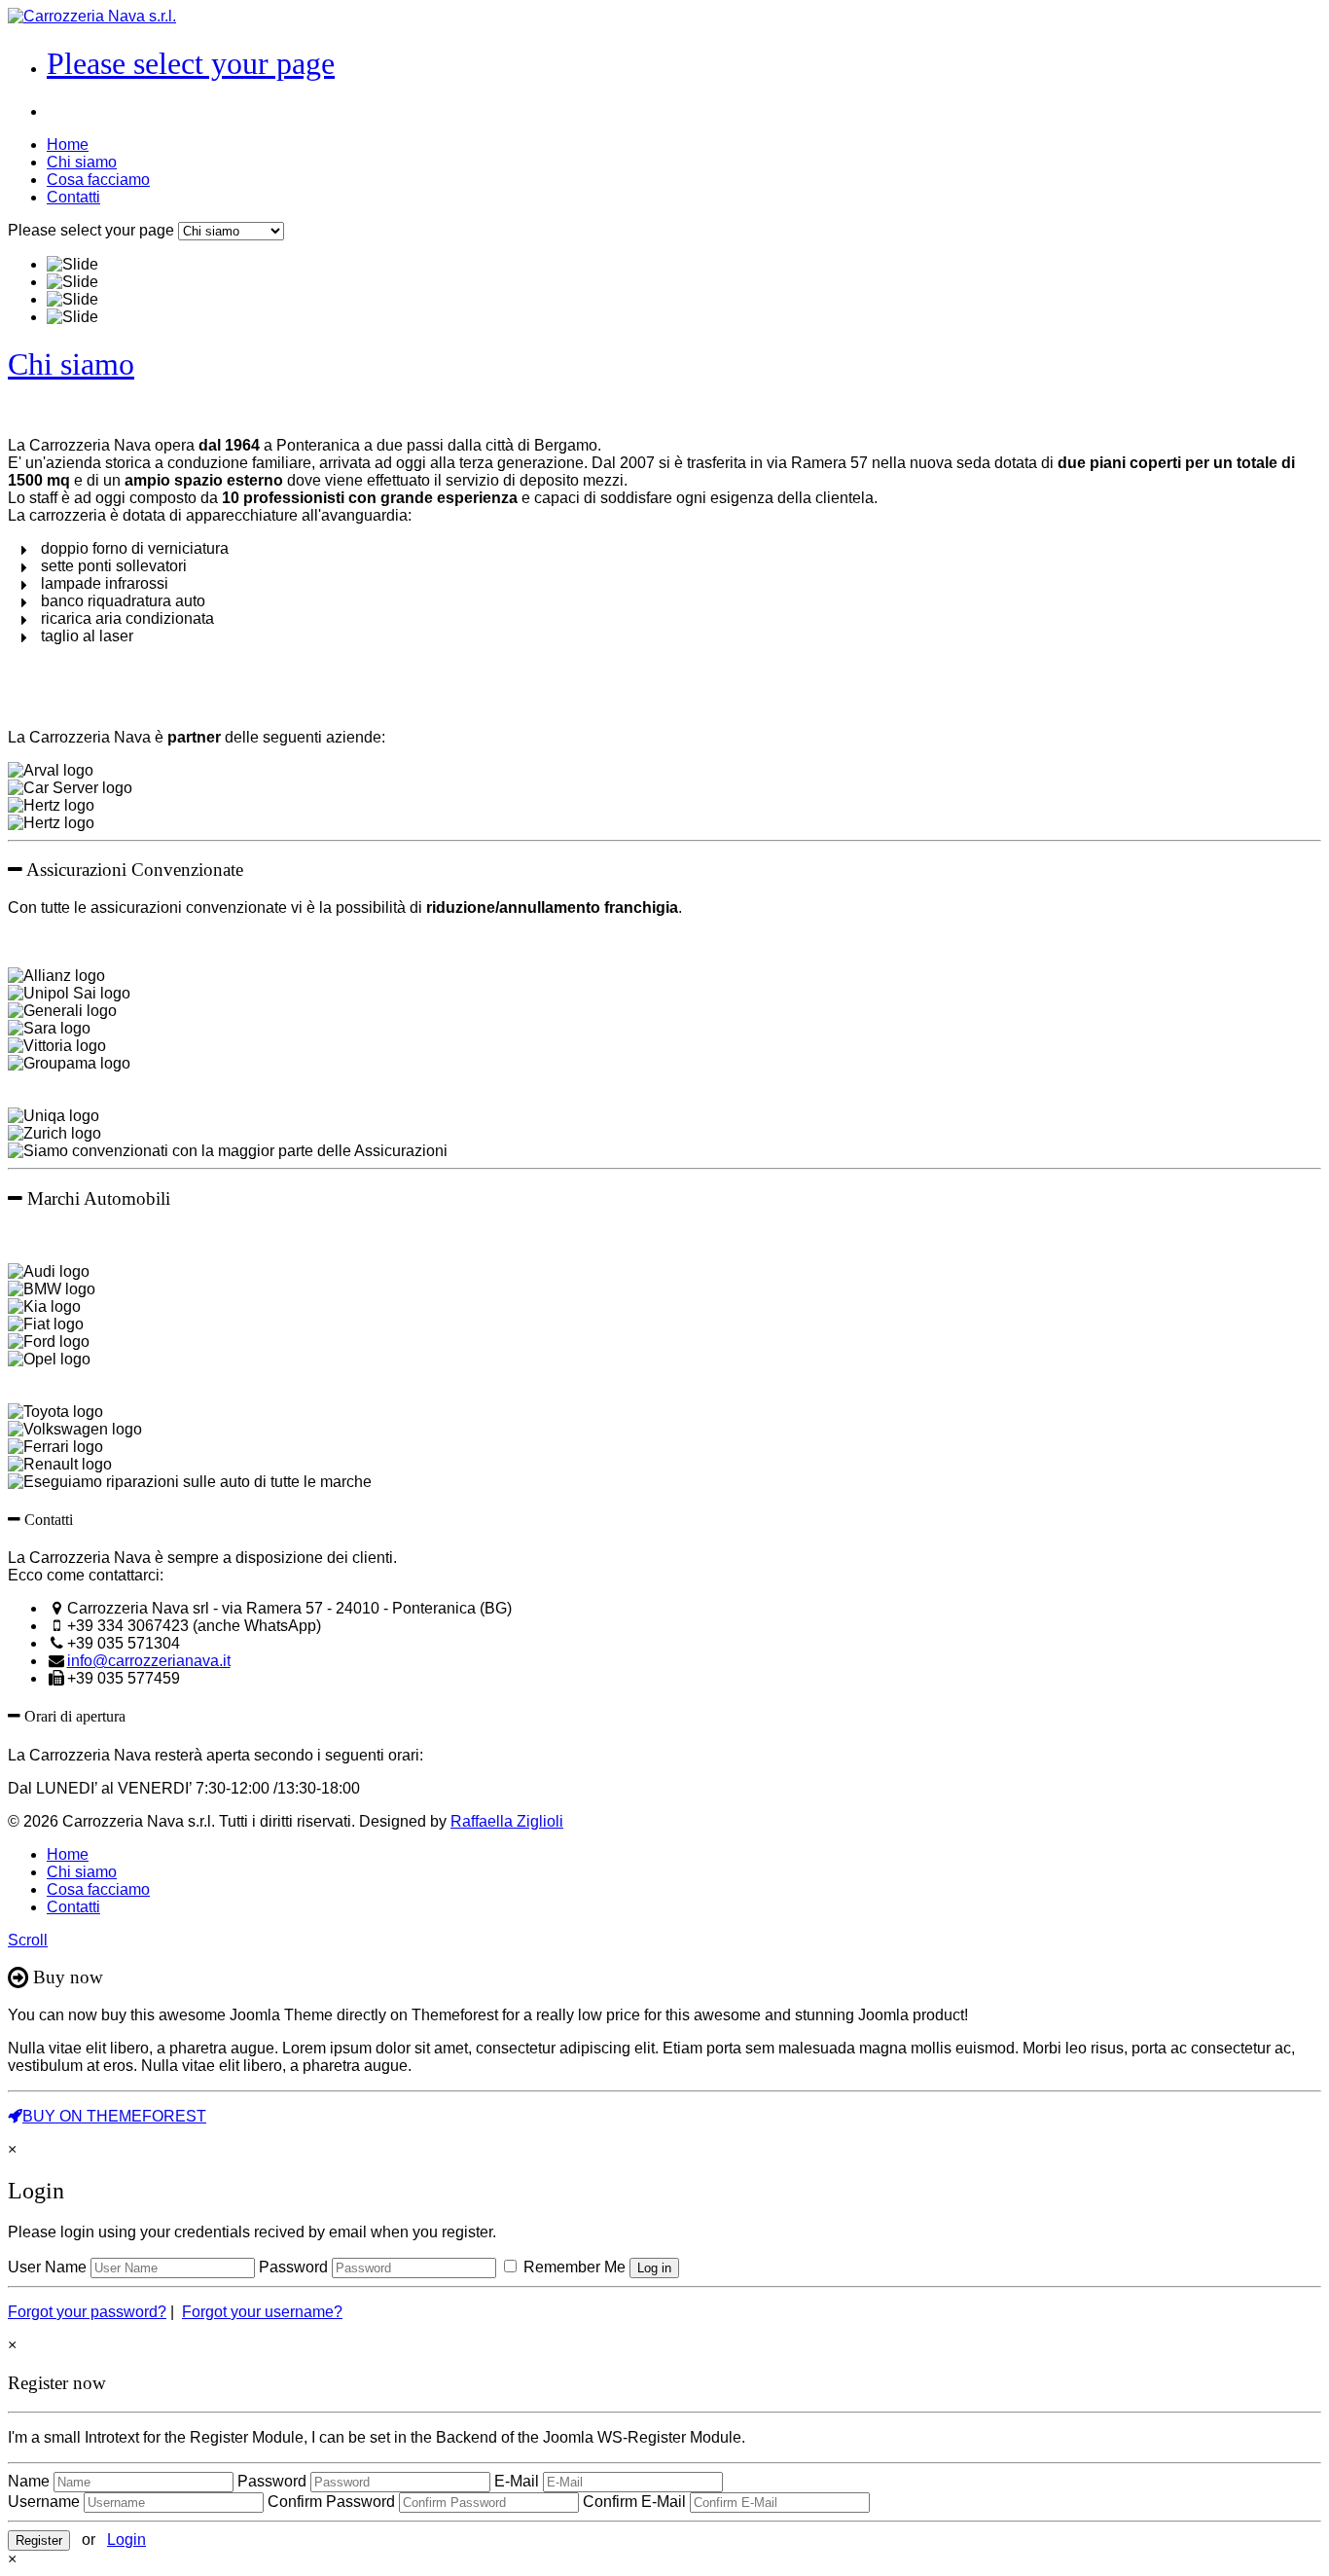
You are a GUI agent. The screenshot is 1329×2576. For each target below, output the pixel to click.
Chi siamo (82, 162)
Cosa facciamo (98, 180)
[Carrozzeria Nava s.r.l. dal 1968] (92, 16)
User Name (47, 2267)
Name (29, 2481)
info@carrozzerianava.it (149, 1661)
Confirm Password (331, 2502)
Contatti (73, 197)
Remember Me (573, 2267)
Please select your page (191, 63)
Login (126, 2540)
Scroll (28, 1940)
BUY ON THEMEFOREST (114, 2116)
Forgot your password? (87, 2312)
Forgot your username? (262, 2312)
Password (293, 2267)
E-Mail (517, 2481)
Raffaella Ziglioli (507, 1821)
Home (68, 145)
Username (44, 2502)
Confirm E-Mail (634, 2502)
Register (39, 2540)
